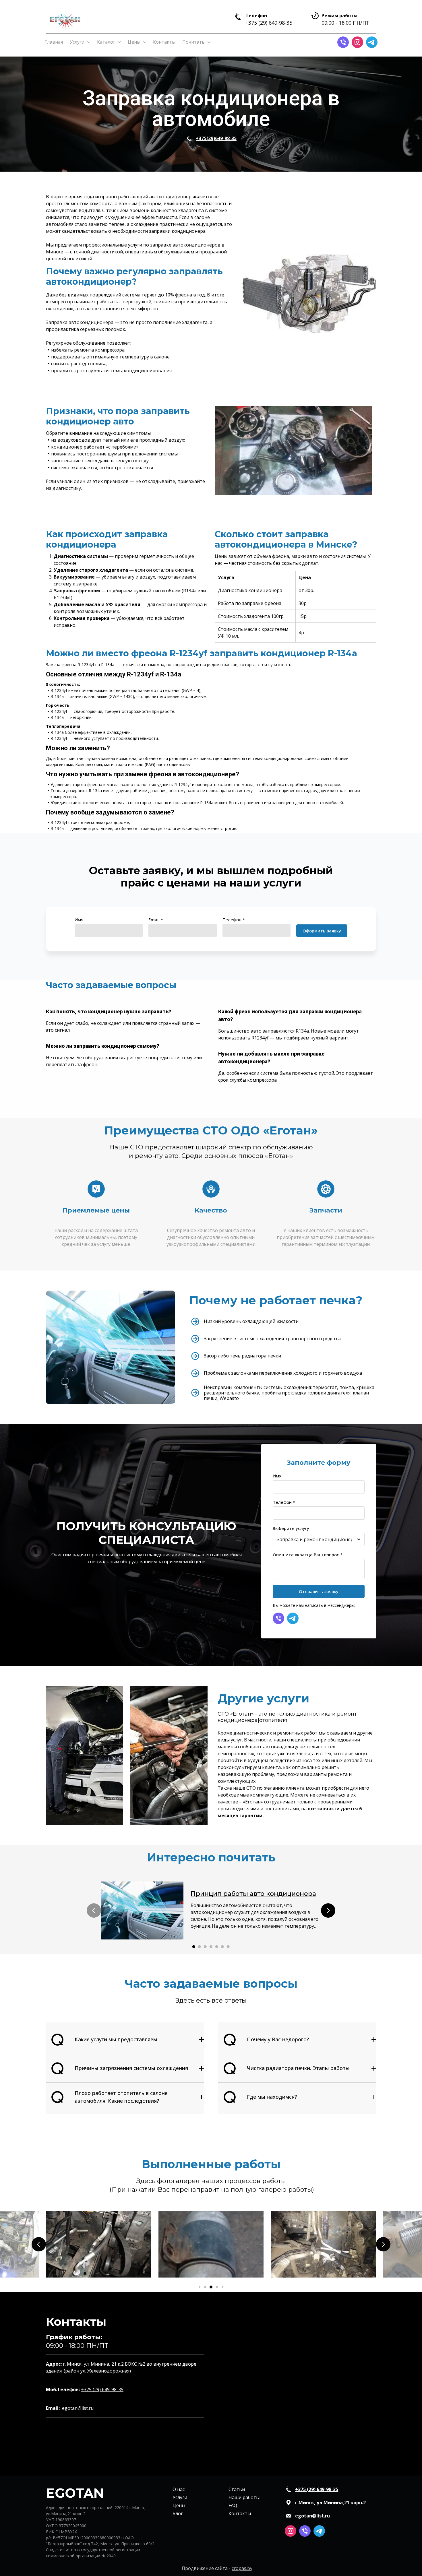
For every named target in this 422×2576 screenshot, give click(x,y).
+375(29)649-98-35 (216, 138)
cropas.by (242, 2568)
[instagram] (357, 42)
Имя (79, 920)
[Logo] (65, 20)
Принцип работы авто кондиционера (253, 1894)
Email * (156, 920)
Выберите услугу (291, 1528)
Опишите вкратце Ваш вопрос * (308, 1555)
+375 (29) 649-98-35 (269, 23)
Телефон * (234, 920)
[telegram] (372, 42)
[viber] (343, 42)
